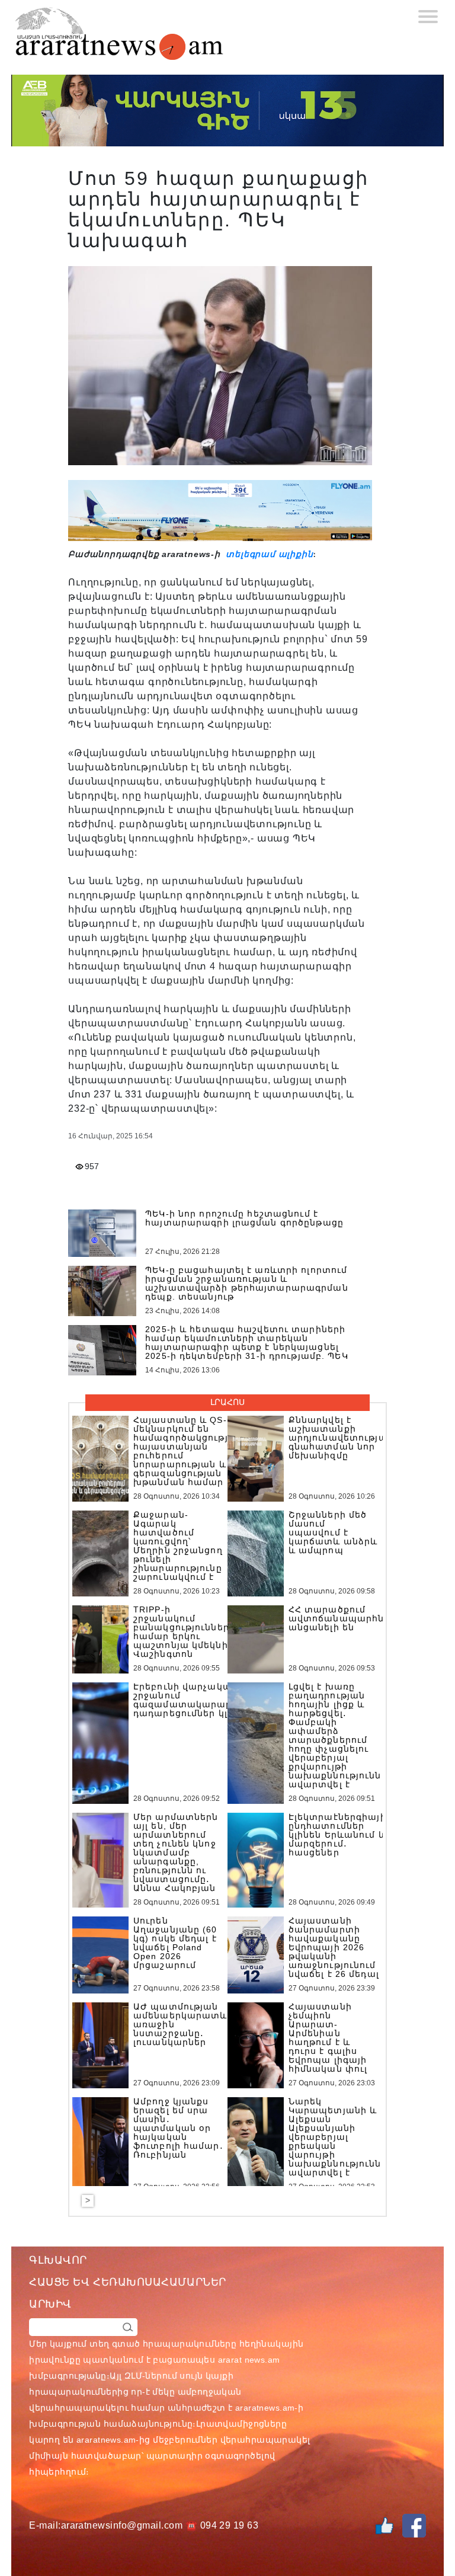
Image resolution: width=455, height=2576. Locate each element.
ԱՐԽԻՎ (50, 2304)
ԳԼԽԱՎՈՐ (58, 2260)
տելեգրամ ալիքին (268, 554)
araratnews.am (265, 2408)
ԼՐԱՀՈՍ (227, 1402)
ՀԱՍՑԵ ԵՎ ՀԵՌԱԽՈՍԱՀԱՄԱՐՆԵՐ (128, 2282)
